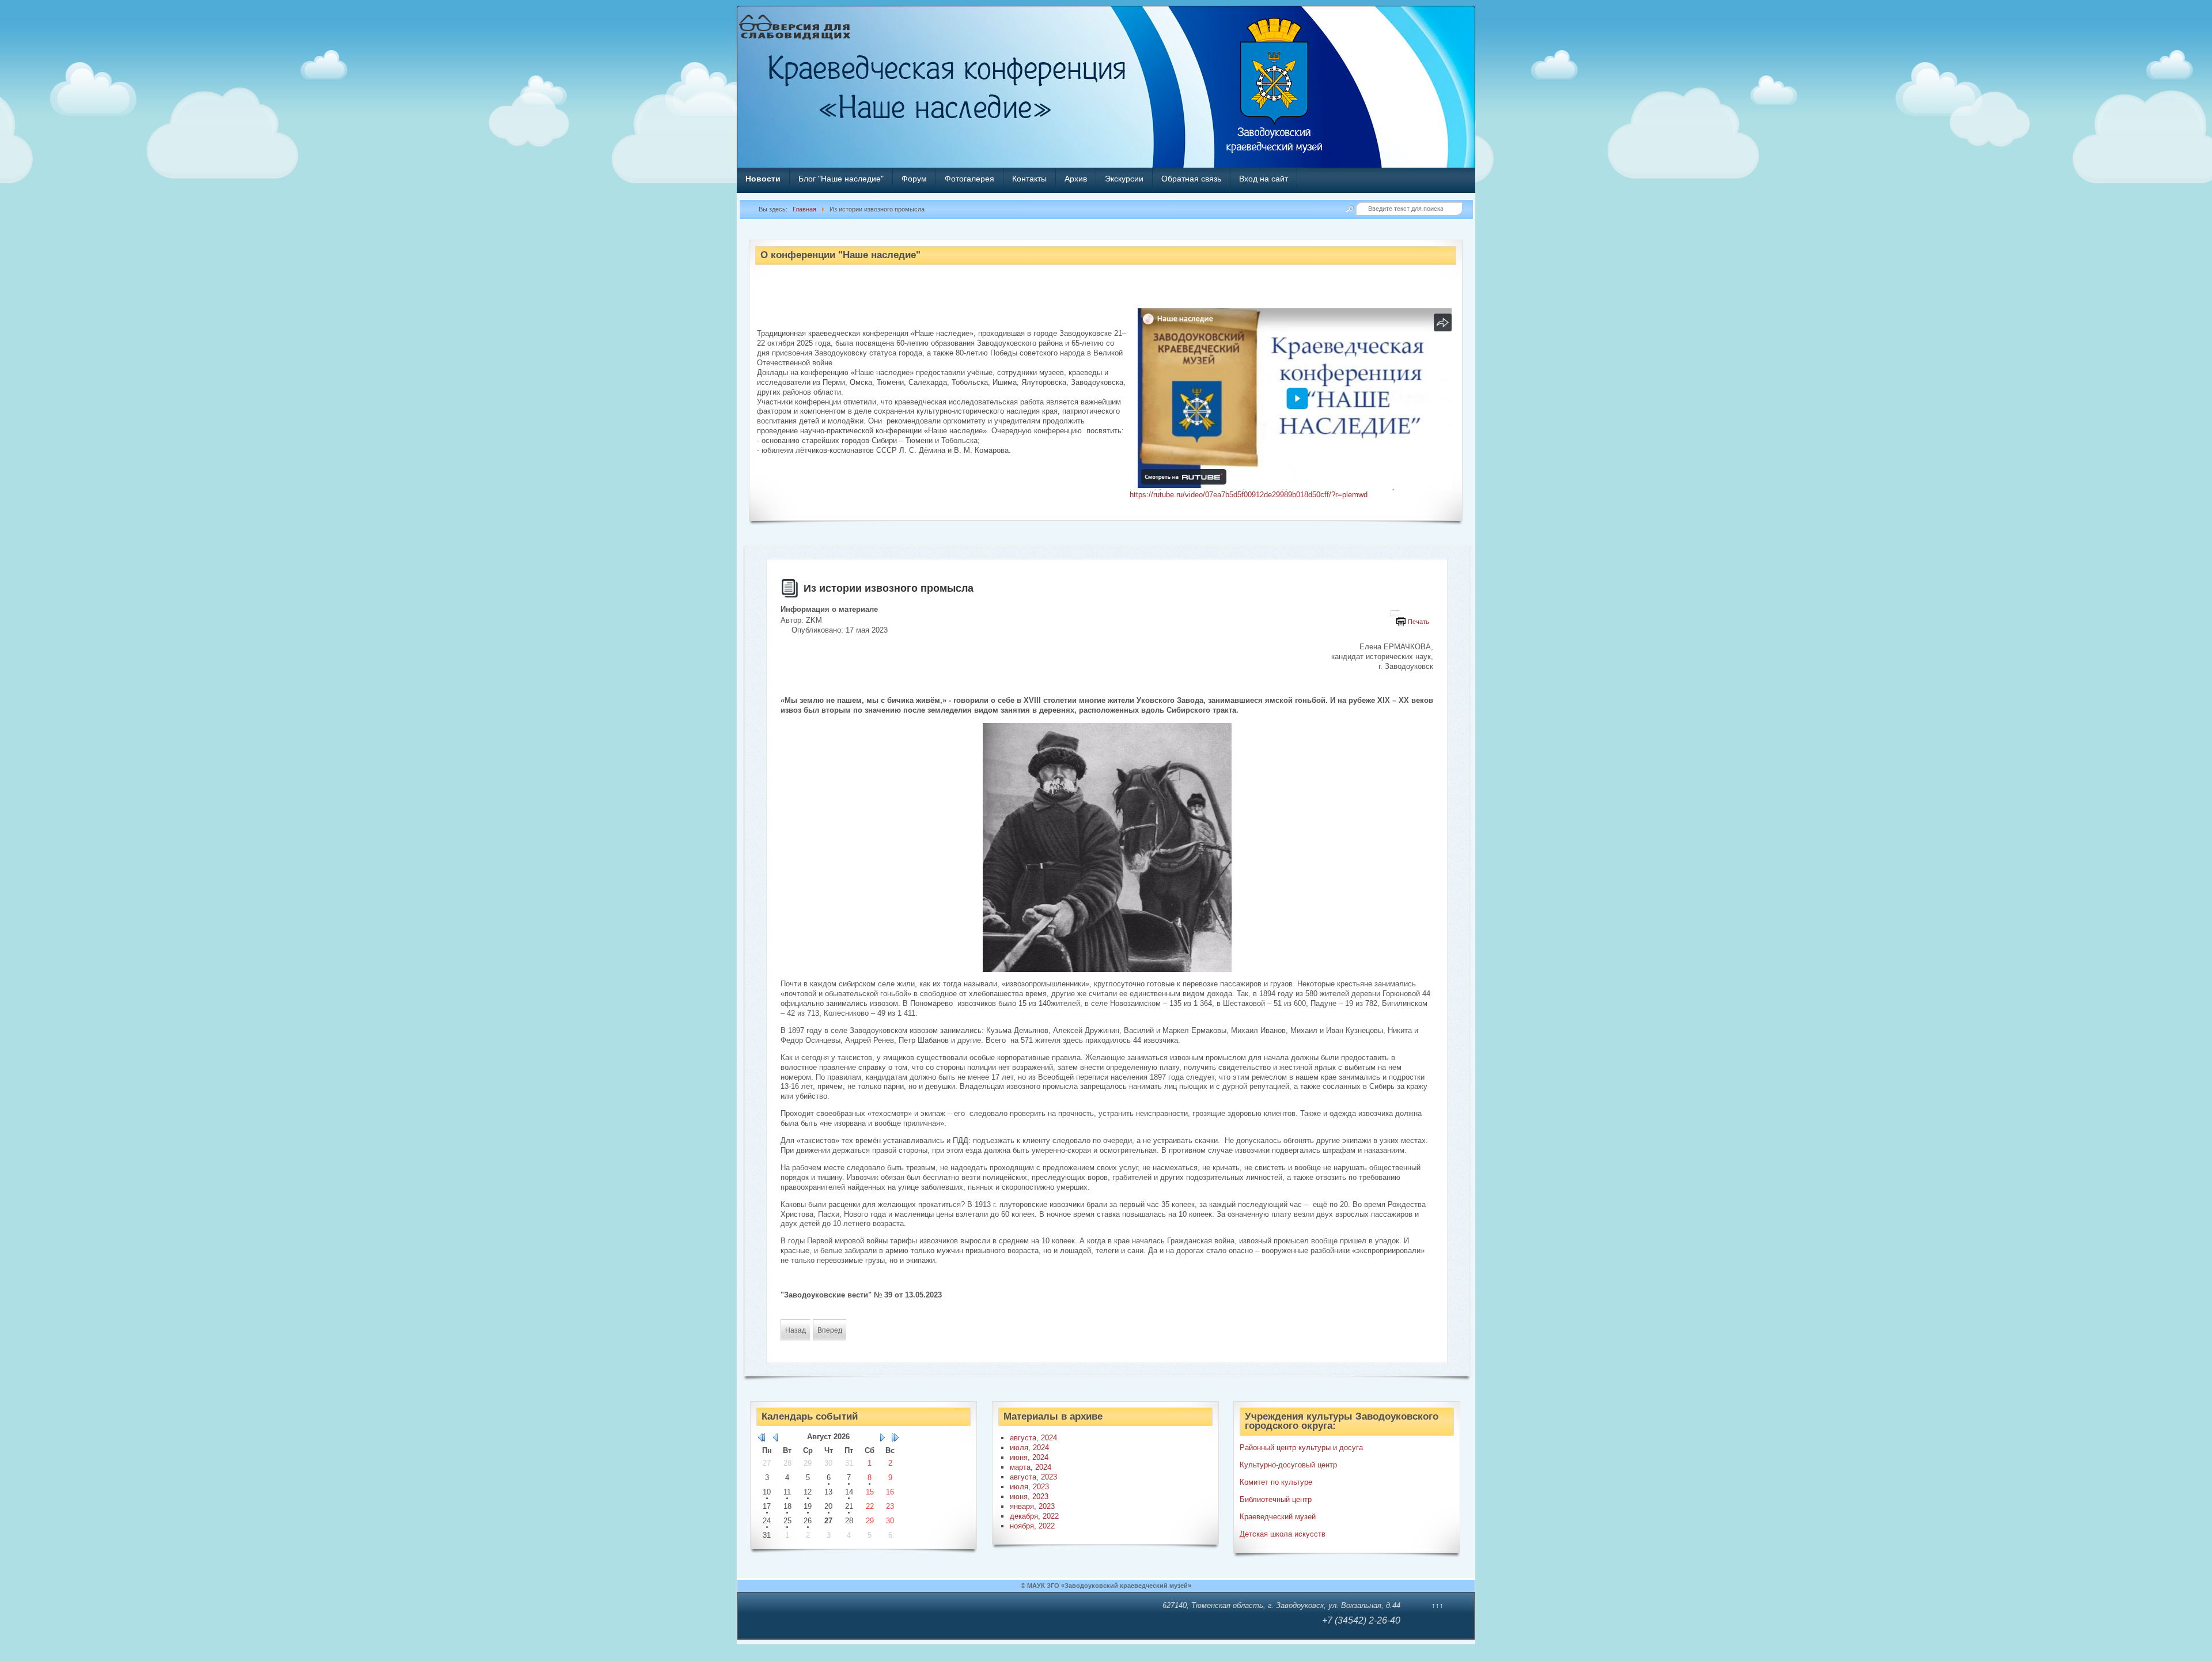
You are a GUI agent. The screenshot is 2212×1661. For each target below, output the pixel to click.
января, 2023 (1032, 1506)
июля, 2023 (1029, 1487)
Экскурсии (1124, 179)
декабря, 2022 (1034, 1516)
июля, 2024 (1029, 1448)
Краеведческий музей (1278, 1517)
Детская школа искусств (1283, 1534)
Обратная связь (1191, 179)
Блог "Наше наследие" (841, 179)
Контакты (1029, 179)
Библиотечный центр (1276, 1499)
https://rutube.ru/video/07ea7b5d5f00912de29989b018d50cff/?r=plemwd (1249, 495)
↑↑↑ (1438, 1605)
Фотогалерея (969, 179)
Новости (763, 179)
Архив (1076, 179)
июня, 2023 (1029, 1497)
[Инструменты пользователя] (1395, 614)
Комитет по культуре (1276, 1482)
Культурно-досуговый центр (1288, 1465)
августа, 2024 (1033, 1438)
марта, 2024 (1031, 1467)
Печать (1419, 622)
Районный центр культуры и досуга (1301, 1448)
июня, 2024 (1029, 1457)
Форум (914, 179)
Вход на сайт (1264, 179)
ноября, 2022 (1032, 1526)
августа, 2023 (1033, 1477)
